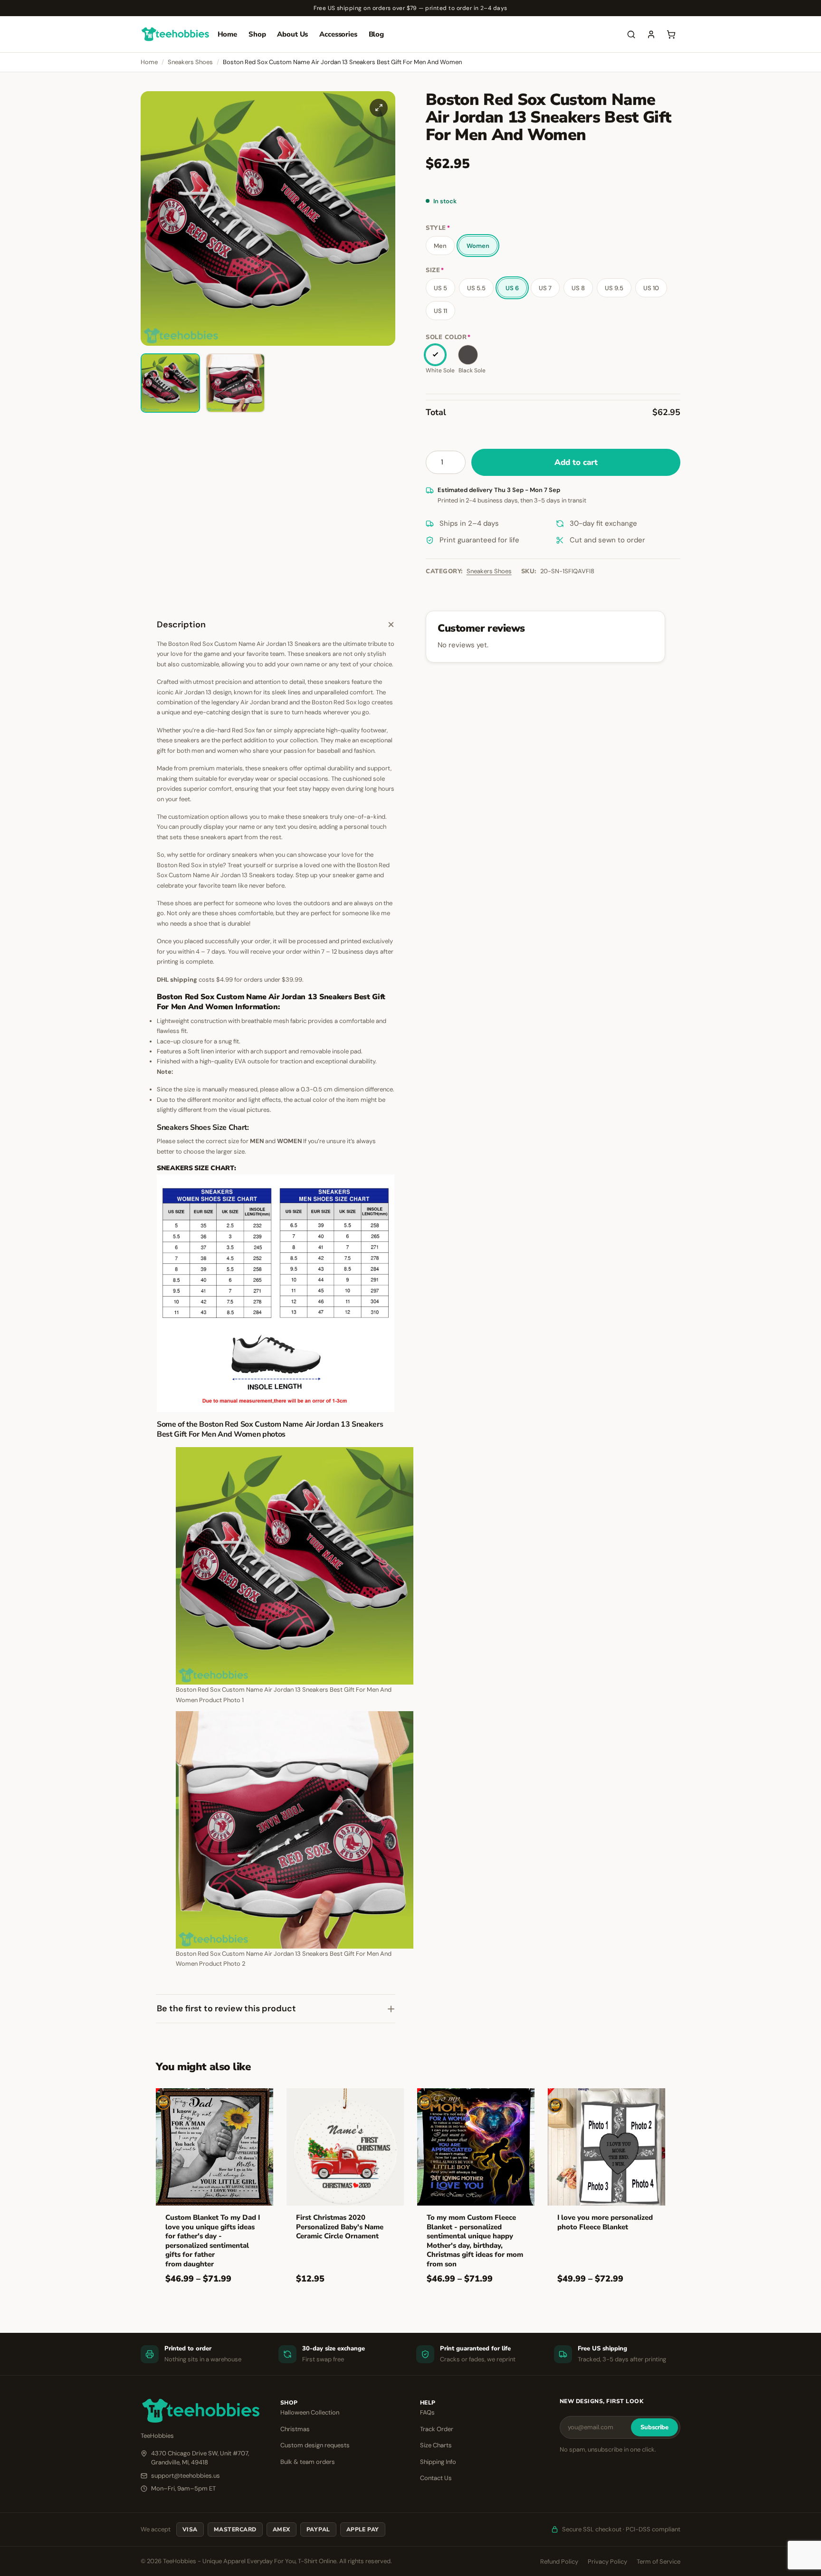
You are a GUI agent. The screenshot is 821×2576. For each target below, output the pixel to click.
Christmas (295, 2429)
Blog (376, 34)
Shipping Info (438, 2462)
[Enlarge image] (379, 108)
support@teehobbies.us (186, 2476)
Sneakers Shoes (190, 62)
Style (438, 228)
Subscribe (654, 2427)
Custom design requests (315, 2445)
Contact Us (436, 2478)
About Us (292, 34)
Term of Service (659, 2562)
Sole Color (448, 337)
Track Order (437, 2429)
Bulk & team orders (308, 2462)
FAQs (427, 2412)
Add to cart (576, 462)
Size (435, 270)
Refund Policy (559, 2562)
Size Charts (436, 2445)
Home (227, 34)
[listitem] (170, 383)
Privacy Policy (607, 2562)
